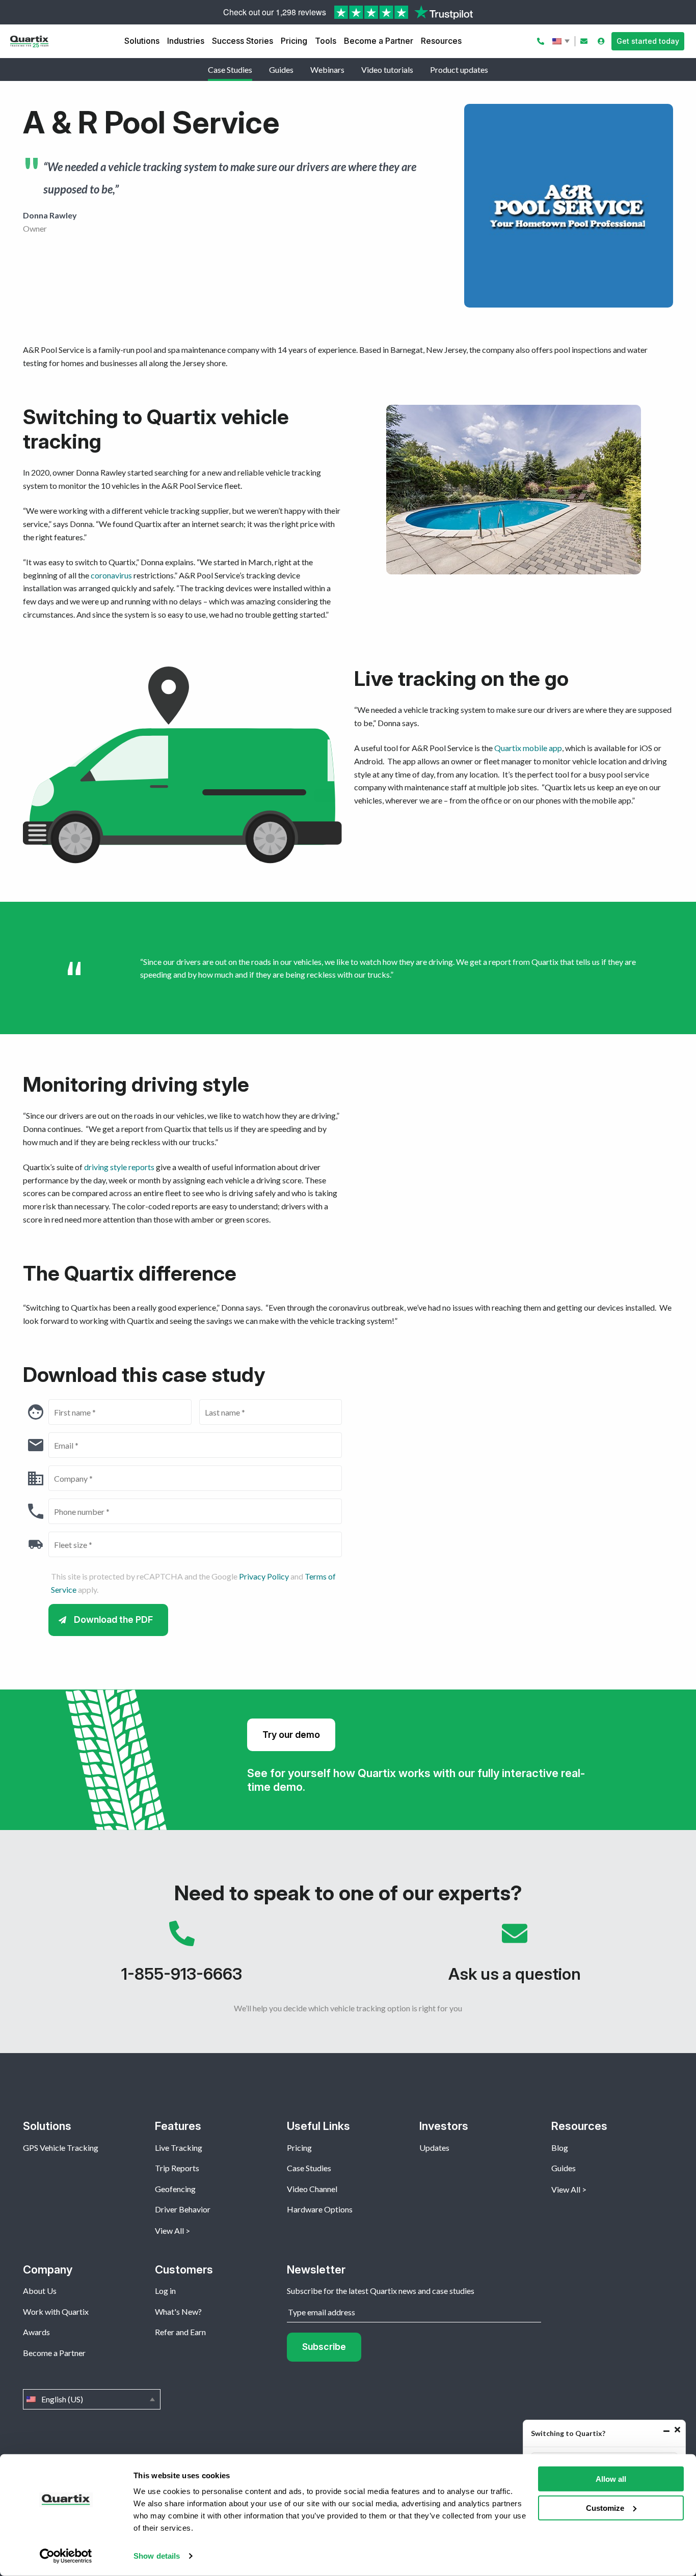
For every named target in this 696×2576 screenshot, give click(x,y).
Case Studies (230, 70)
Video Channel (312, 2189)
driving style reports (119, 1167)
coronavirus (112, 575)
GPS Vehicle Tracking (61, 2148)
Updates (434, 2148)
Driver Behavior (183, 2209)
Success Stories (243, 41)
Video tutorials (387, 70)
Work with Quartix (56, 2311)
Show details (157, 2556)
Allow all (611, 2479)
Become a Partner (379, 41)
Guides (281, 70)
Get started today (648, 41)
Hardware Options (320, 2209)
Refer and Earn (180, 2332)
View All (169, 2231)
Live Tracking (179, 2148)
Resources (441, 41)
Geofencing (175, 2189)
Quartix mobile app (528, 748)
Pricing (294, 41)
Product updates (459, 70)
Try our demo (291, 1735)
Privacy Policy (264, 1576)
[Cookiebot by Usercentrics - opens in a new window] (66, 2556)
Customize (605, 2508)
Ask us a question (514, 1957)
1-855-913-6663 (182, 1957)
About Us (40, 2291)
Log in (165, 2291)
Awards (36, 2332)
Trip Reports (177, 2168)
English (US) (562, 41)
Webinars (327, 70)
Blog (560, 2148)
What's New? (178, 2311)
